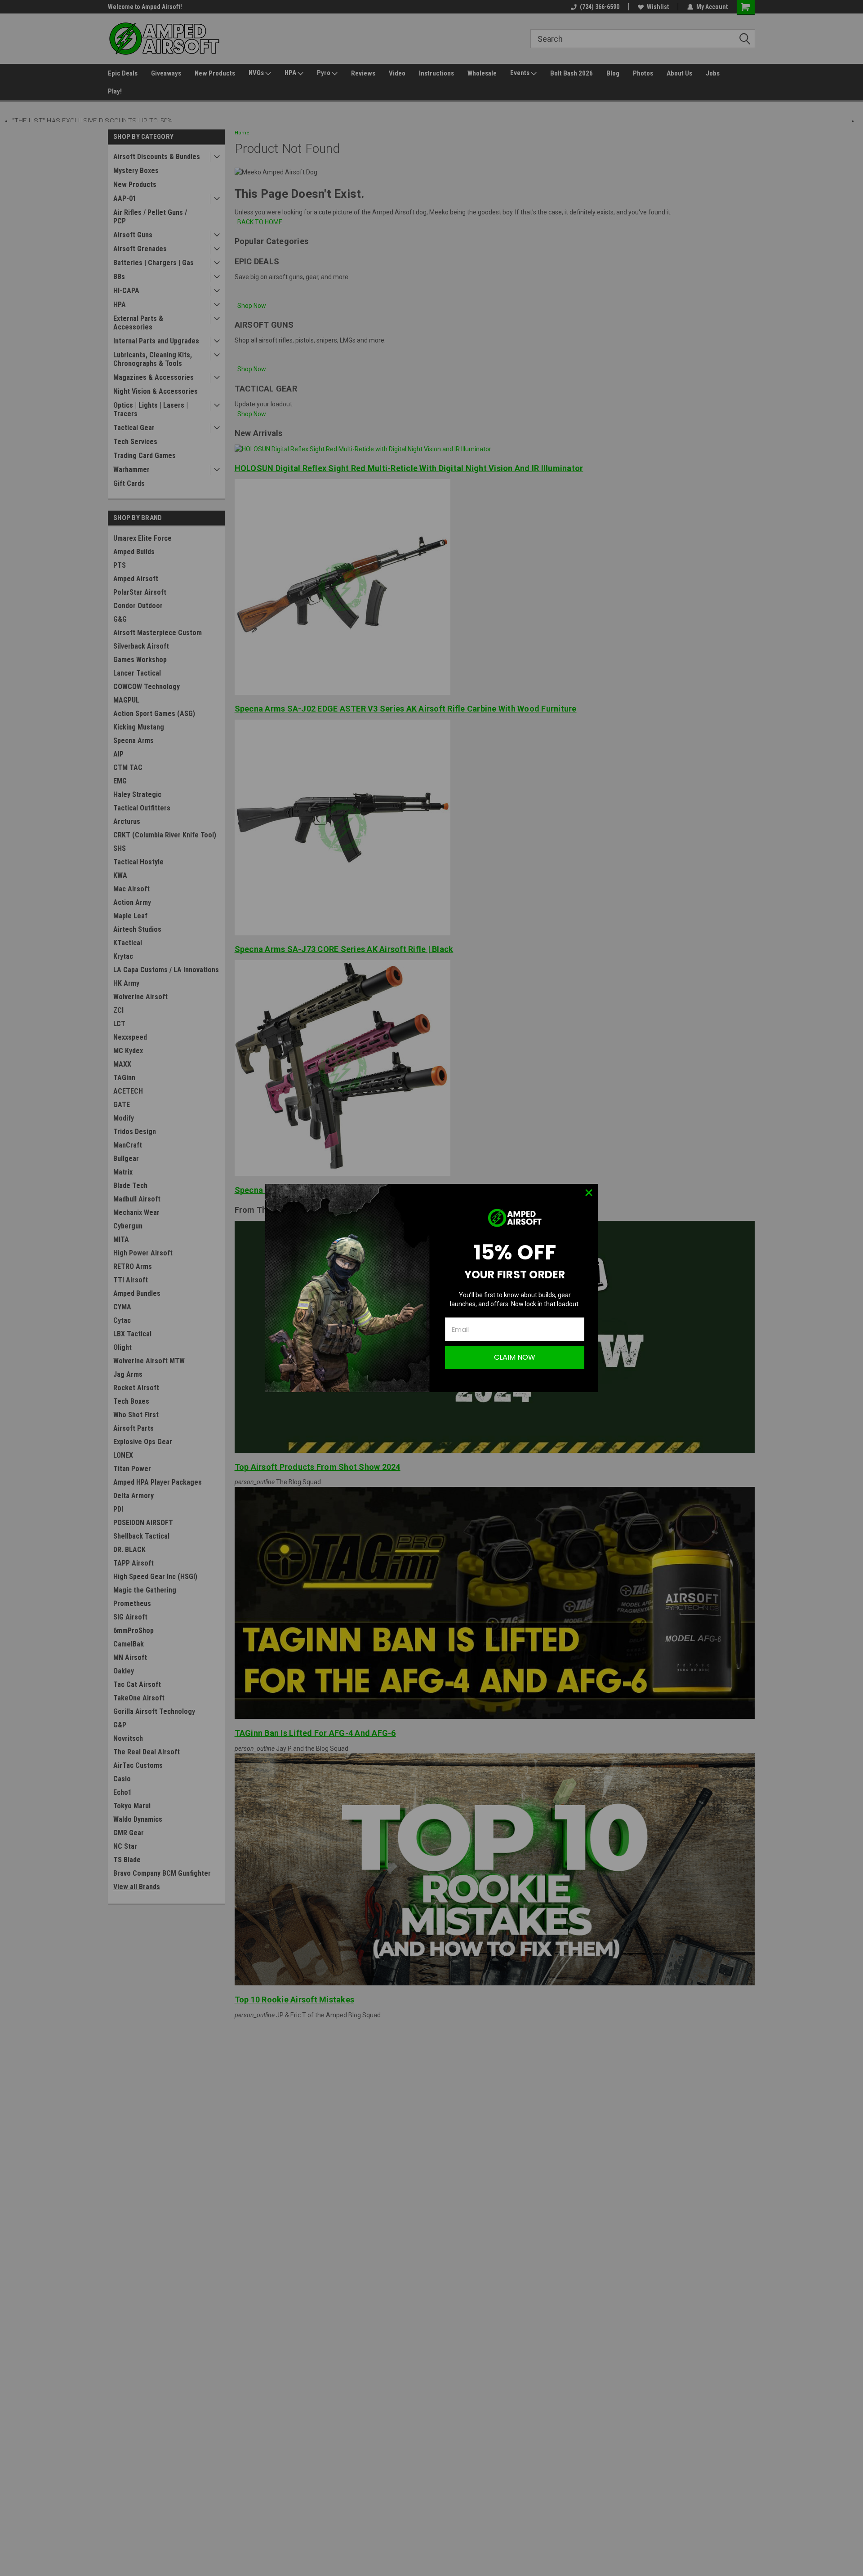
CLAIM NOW (515, 1357)
